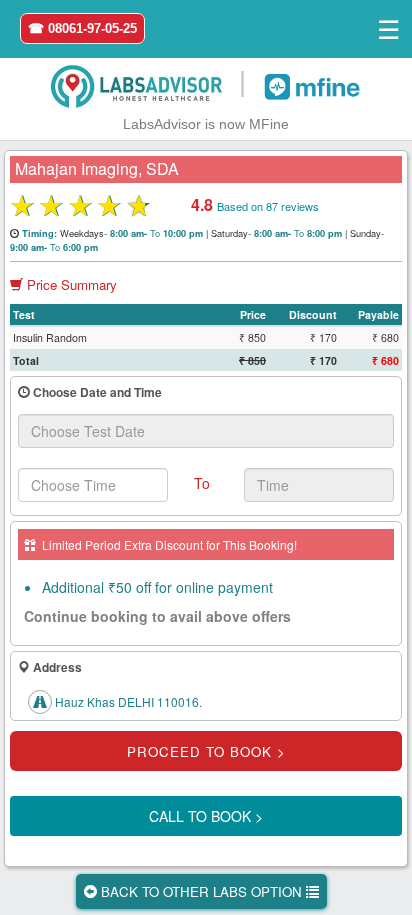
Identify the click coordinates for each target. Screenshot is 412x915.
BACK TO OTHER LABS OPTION (201, 891)
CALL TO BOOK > (206, 816)
